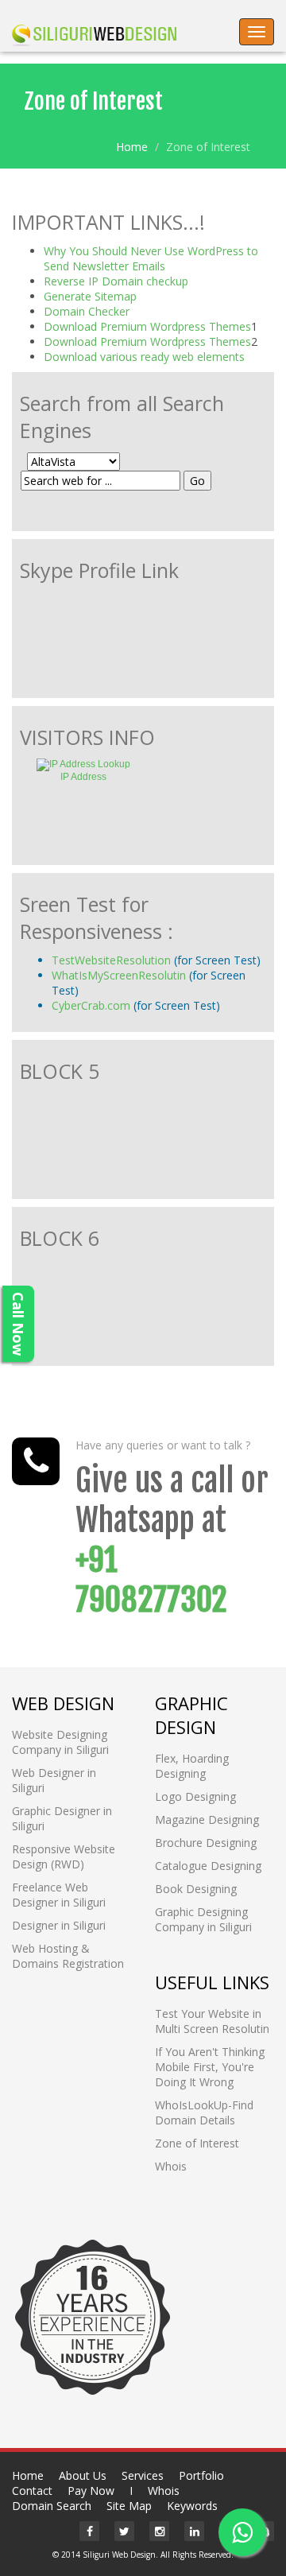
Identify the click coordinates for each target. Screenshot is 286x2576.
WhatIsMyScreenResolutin (120, 975)
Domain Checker (87, 311)
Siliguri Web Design (119, 2555)
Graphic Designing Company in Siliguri (203, 1919)
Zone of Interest (197, 2143)
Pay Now (91, 2491)
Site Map (129, 2506)
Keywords (192, 2506)
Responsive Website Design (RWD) (64, 1856)
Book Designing (196, 1889)
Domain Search (52, 2506)
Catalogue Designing (208, 1866)
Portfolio (201, 2475)
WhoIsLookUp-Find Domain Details (204, 2112)
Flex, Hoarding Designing (192, 1766)
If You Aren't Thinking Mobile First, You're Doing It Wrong (210, 2067)
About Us (83, 2475)
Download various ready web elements (144, 357)
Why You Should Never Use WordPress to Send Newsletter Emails (151, 258)
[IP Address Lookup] (83, 764)
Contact (32, 2491)
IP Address (83, 777)
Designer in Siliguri (59, 1925)
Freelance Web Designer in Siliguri (59, 1895)
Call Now (18, 1324)
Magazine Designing (207, 1819)
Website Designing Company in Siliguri (60, 1742)
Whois (171, 2166)
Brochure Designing (206, 1843)
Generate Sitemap (90, 296)
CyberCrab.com (91, 1005)
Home (132, 147)
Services (143, 2475)
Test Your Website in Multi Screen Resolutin (212, 2021)
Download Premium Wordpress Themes (147, 326)
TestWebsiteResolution (111, 960)
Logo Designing (195, 1796)
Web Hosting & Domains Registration (68, 1956)
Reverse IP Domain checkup (116, 281)
